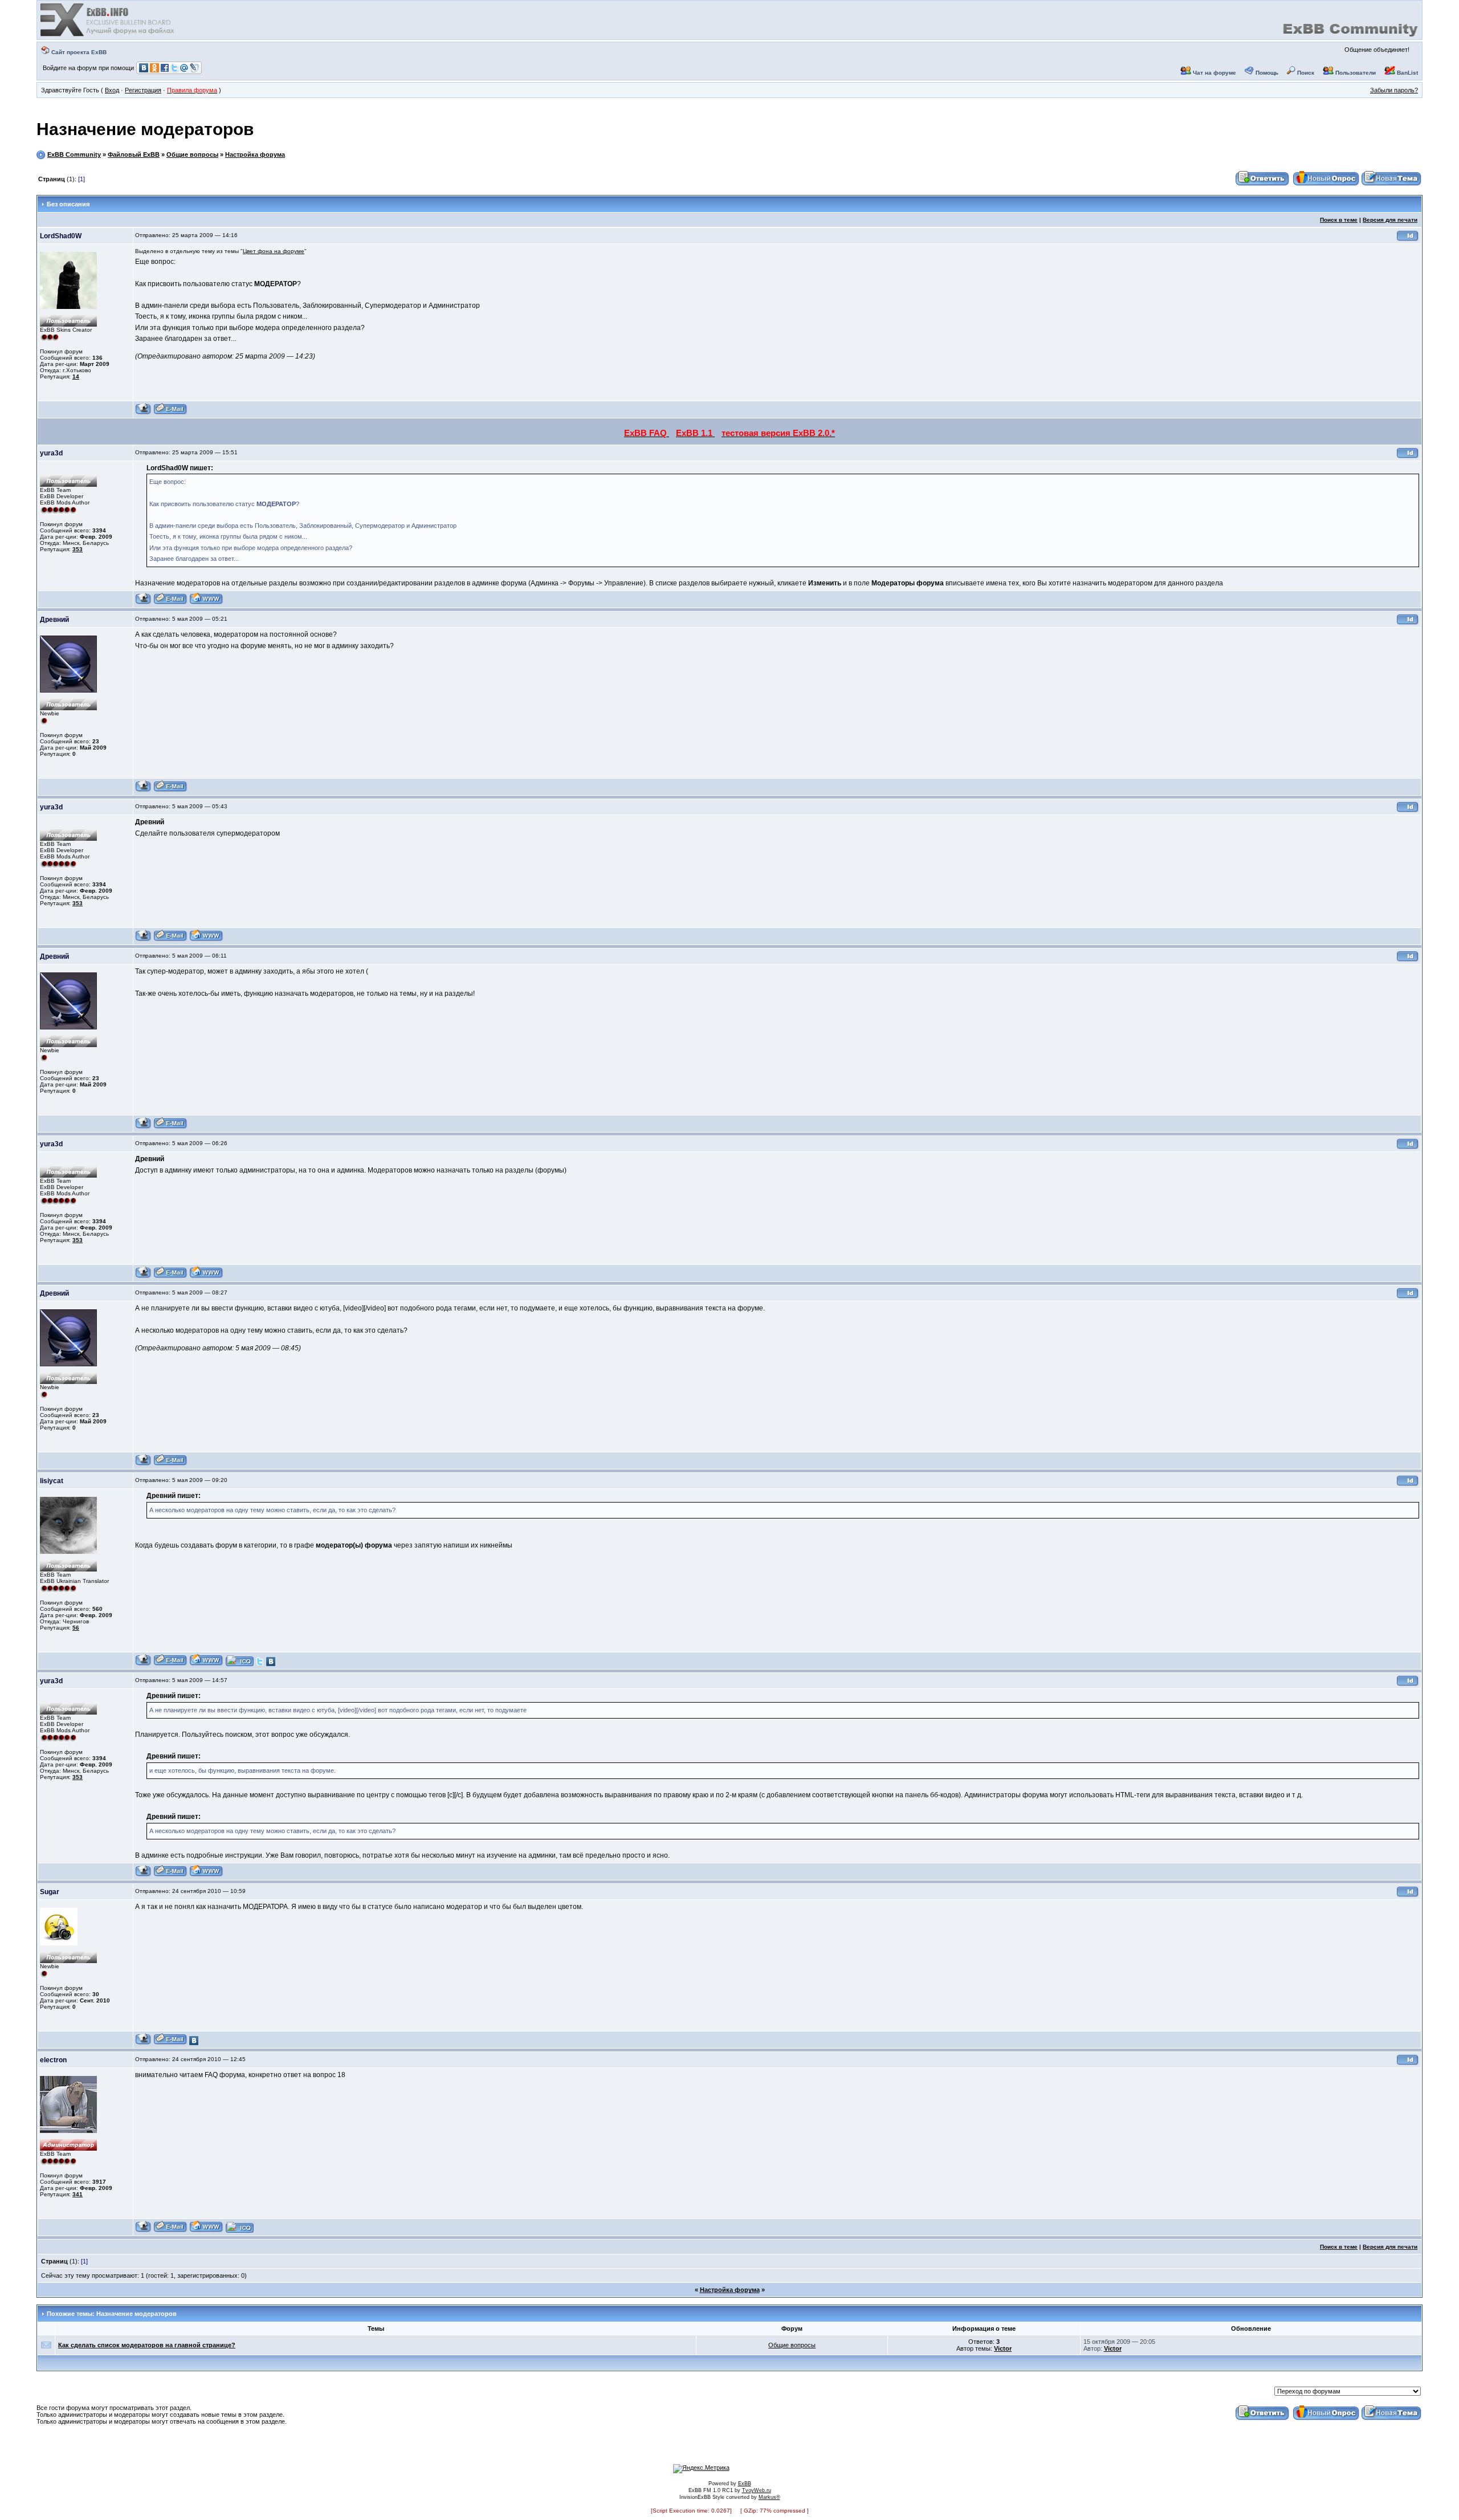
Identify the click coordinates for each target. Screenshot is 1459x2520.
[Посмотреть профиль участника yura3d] (143, 603)
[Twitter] (260, 1664)
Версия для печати (1390, 220)
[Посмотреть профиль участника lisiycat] (143, 1664)
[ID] (1408, 240)
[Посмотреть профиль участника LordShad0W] (143, 413)
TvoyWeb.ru (757, 2490)
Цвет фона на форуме (274, 251)
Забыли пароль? (1394, 90)
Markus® (769, 2497)
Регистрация (143, 90)
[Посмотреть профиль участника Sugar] (143, 2043)
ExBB (745, 2484)
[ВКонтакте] (271, 1664)
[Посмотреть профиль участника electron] (143, 2231)
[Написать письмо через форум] (170, 413)
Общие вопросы (192, 154)
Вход (112, 90)
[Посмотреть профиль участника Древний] (143, 790)
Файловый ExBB (134, 154)
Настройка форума (255, 154)
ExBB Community (74, 154)
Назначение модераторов (145, 129)
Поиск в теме (1339, 220)
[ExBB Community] (108, 35)
